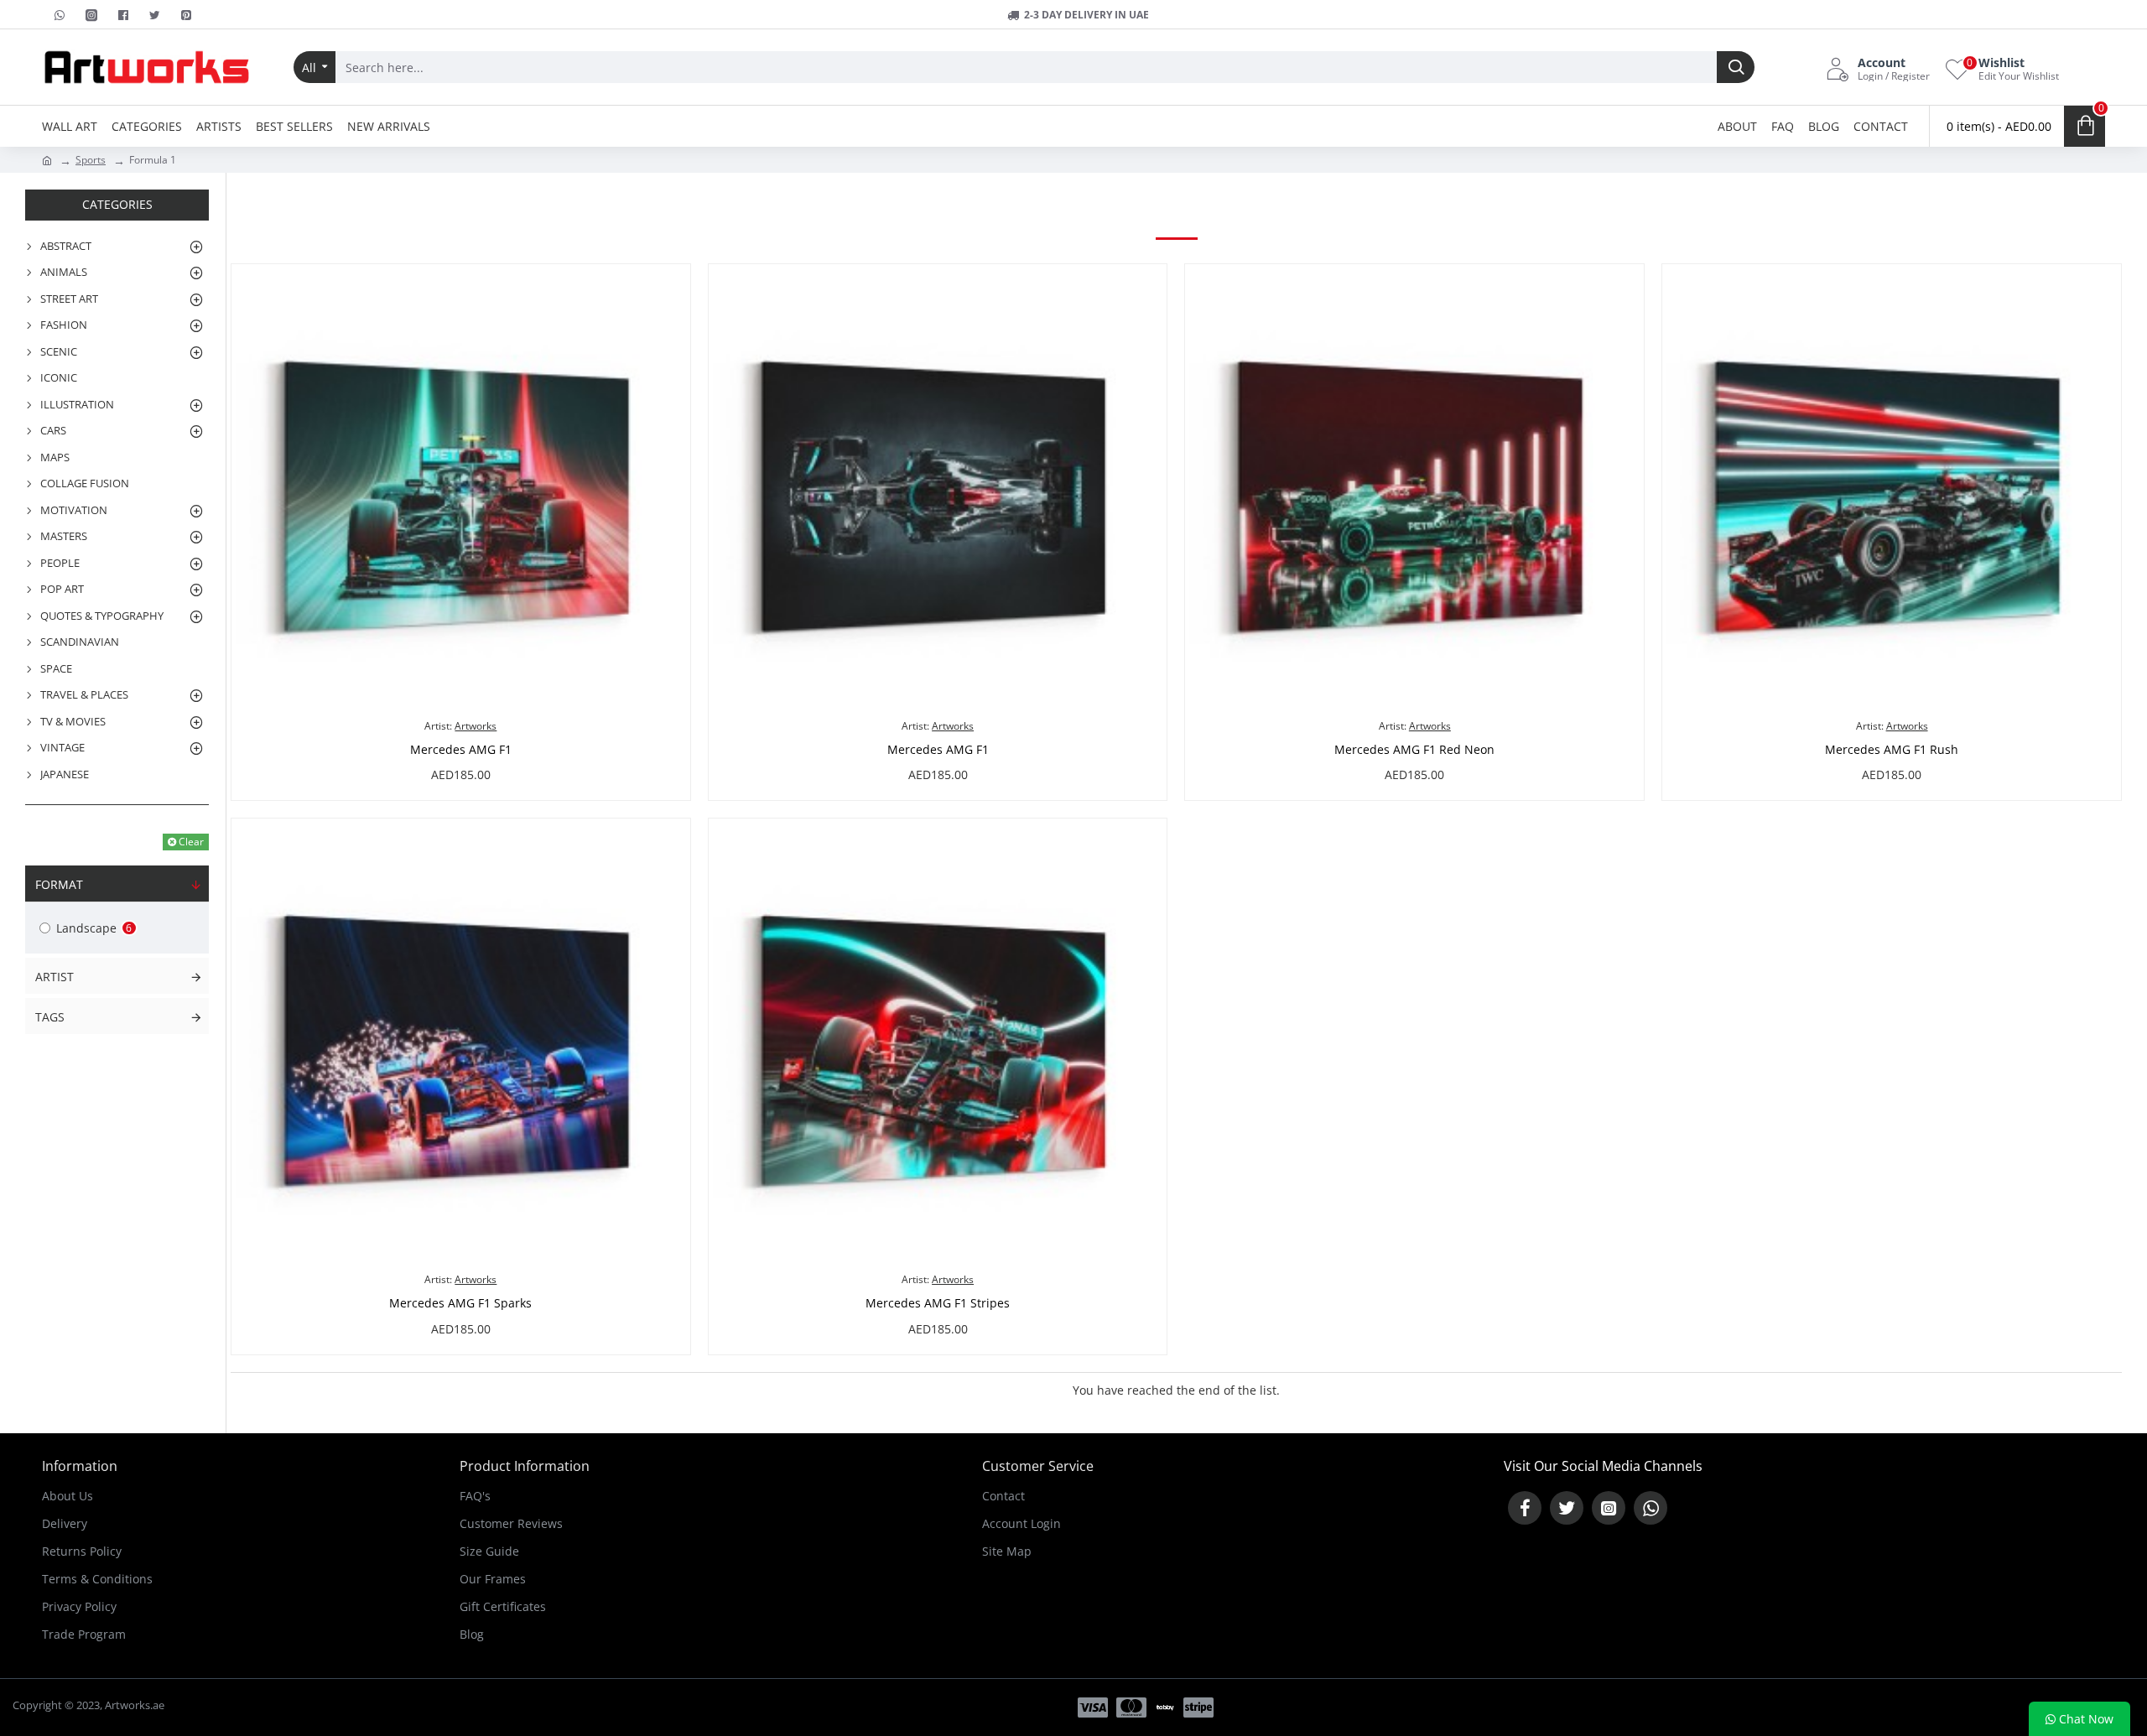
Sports (91, 160)
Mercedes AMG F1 (461, 750)
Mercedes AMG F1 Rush (1892, 750)
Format (59, 884)
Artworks (476, 726)
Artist (55, 977)
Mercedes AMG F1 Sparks (460, 1303)
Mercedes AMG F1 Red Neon (1414, 750)
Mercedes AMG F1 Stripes (938, 1303)
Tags (50, 1017)
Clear (191, 842)
